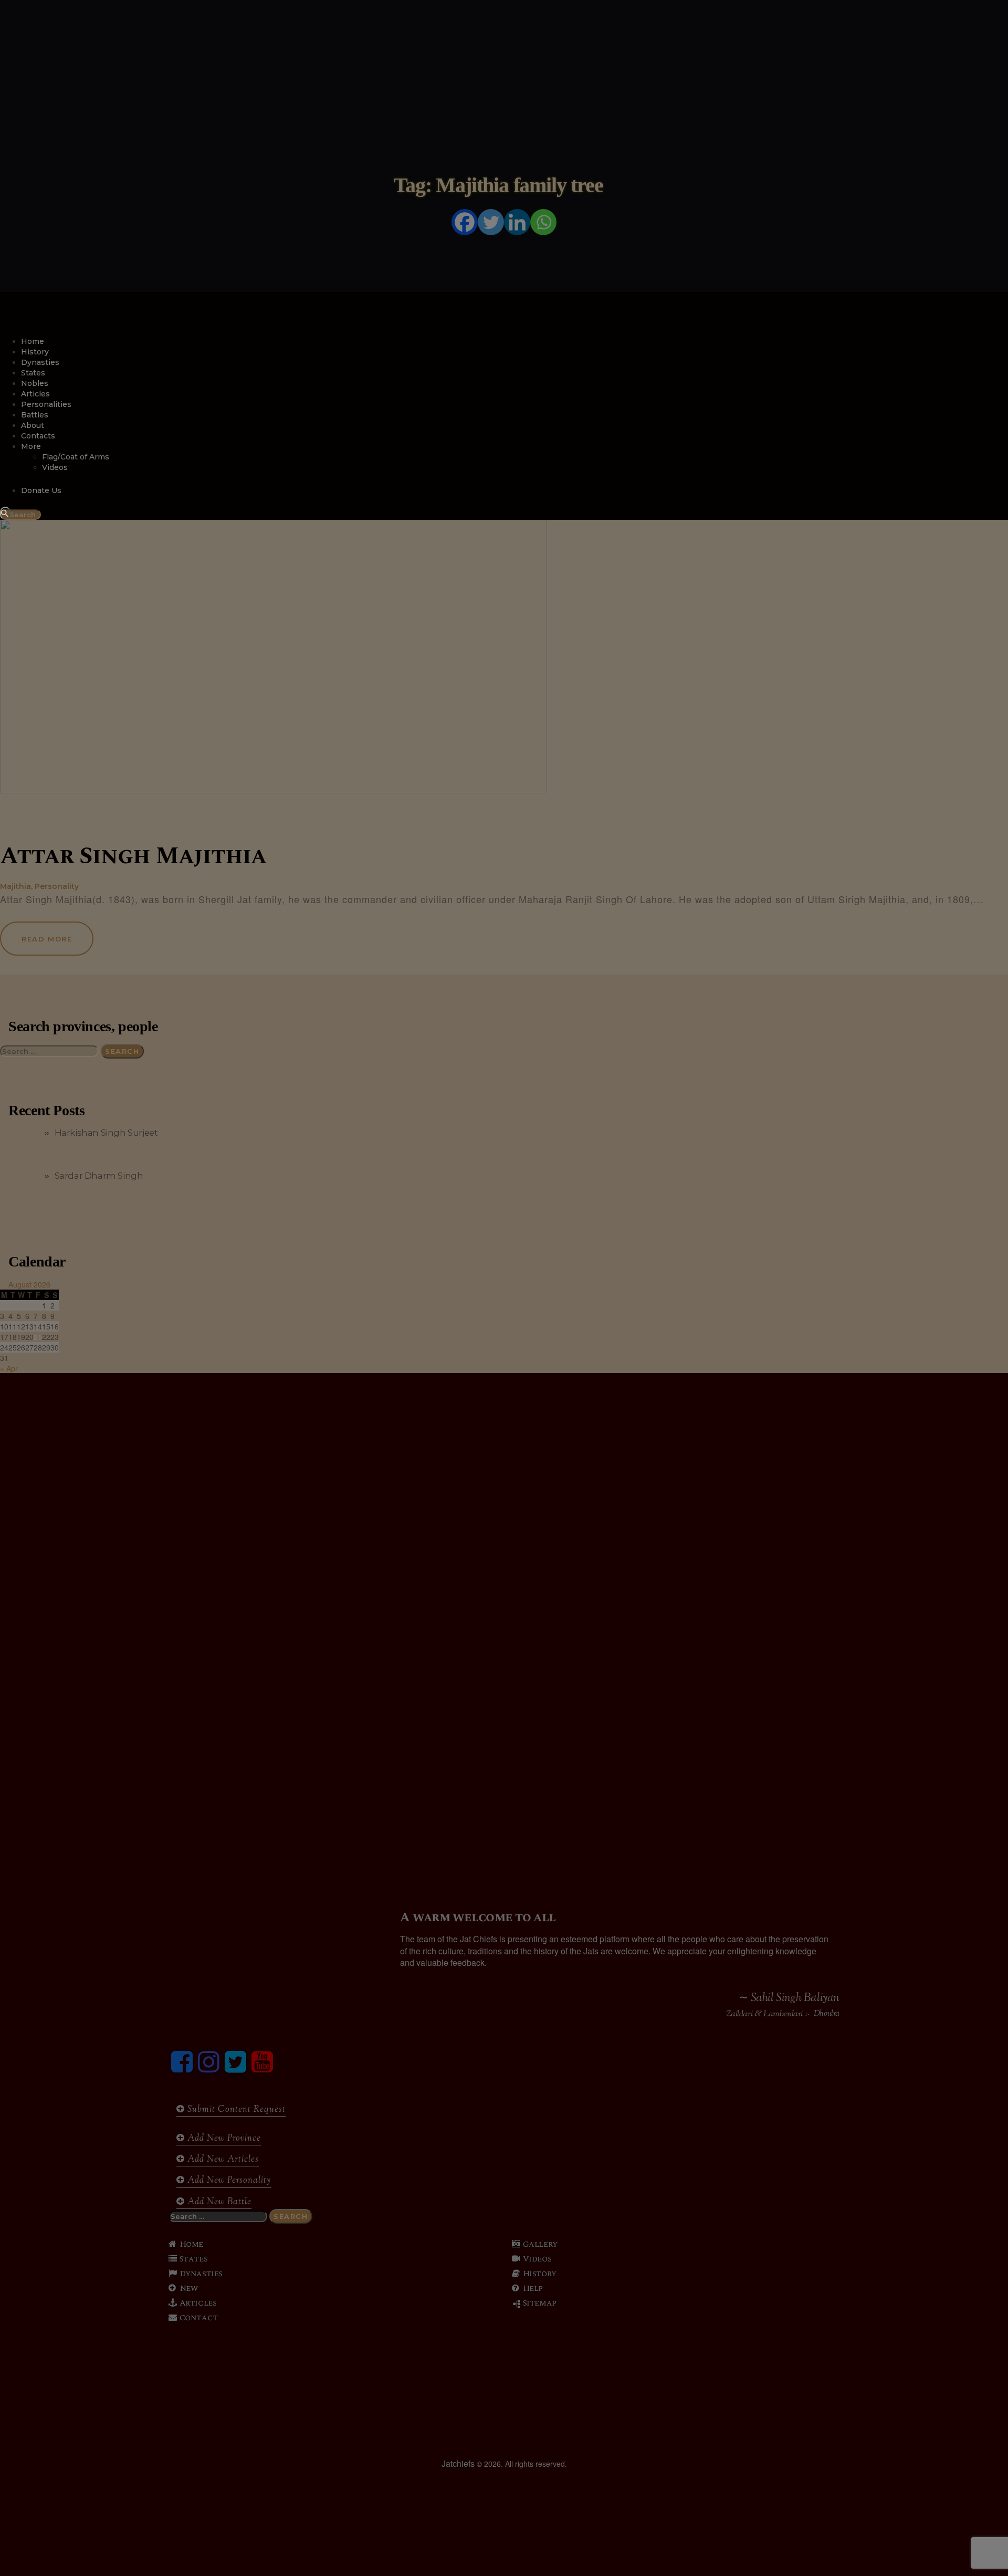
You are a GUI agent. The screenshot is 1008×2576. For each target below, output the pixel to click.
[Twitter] (491, 222)
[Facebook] (465, 222)
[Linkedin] (517, 222)
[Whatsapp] (543, 222)
